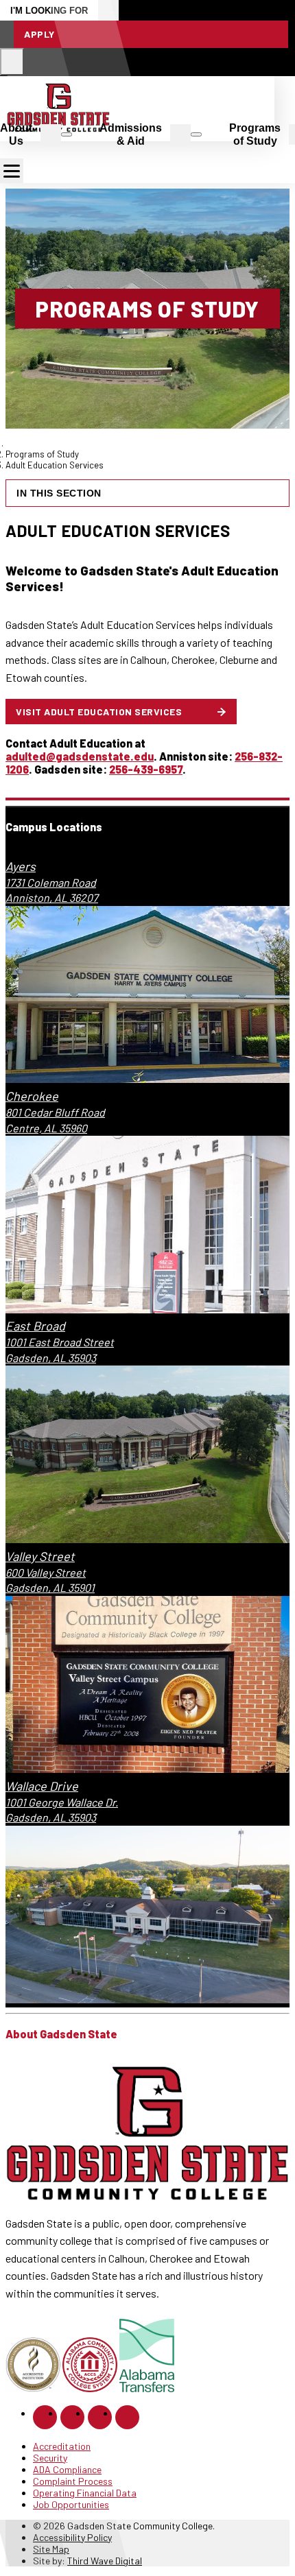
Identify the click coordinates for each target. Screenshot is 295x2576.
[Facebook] (45, 2417)
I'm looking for (49, 11)
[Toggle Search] (12, 62)
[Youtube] (127, 2417)
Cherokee (32, 1096)
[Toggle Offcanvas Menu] (12, 171)
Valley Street (40, 1556)
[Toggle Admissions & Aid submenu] (196, 134)
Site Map (51, 2549)
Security (50, 2458)
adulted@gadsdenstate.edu (80, 756)
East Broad (35, 1326)
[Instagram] (72, 2417)
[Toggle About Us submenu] (67, 134)
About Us (16, 134)
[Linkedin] (100, 2417)
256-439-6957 (146, 769)
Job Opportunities (71, 2504)
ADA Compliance (67, 2469)
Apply (39, 34)
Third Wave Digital (105, 2561)
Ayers (21, 866)
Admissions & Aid (131, 134)
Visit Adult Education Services (99, 712)
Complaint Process (73, 2481)
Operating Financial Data (85, 2493)
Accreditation (62, 2446)
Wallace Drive (42, 1786)
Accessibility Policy (72, 2537)
